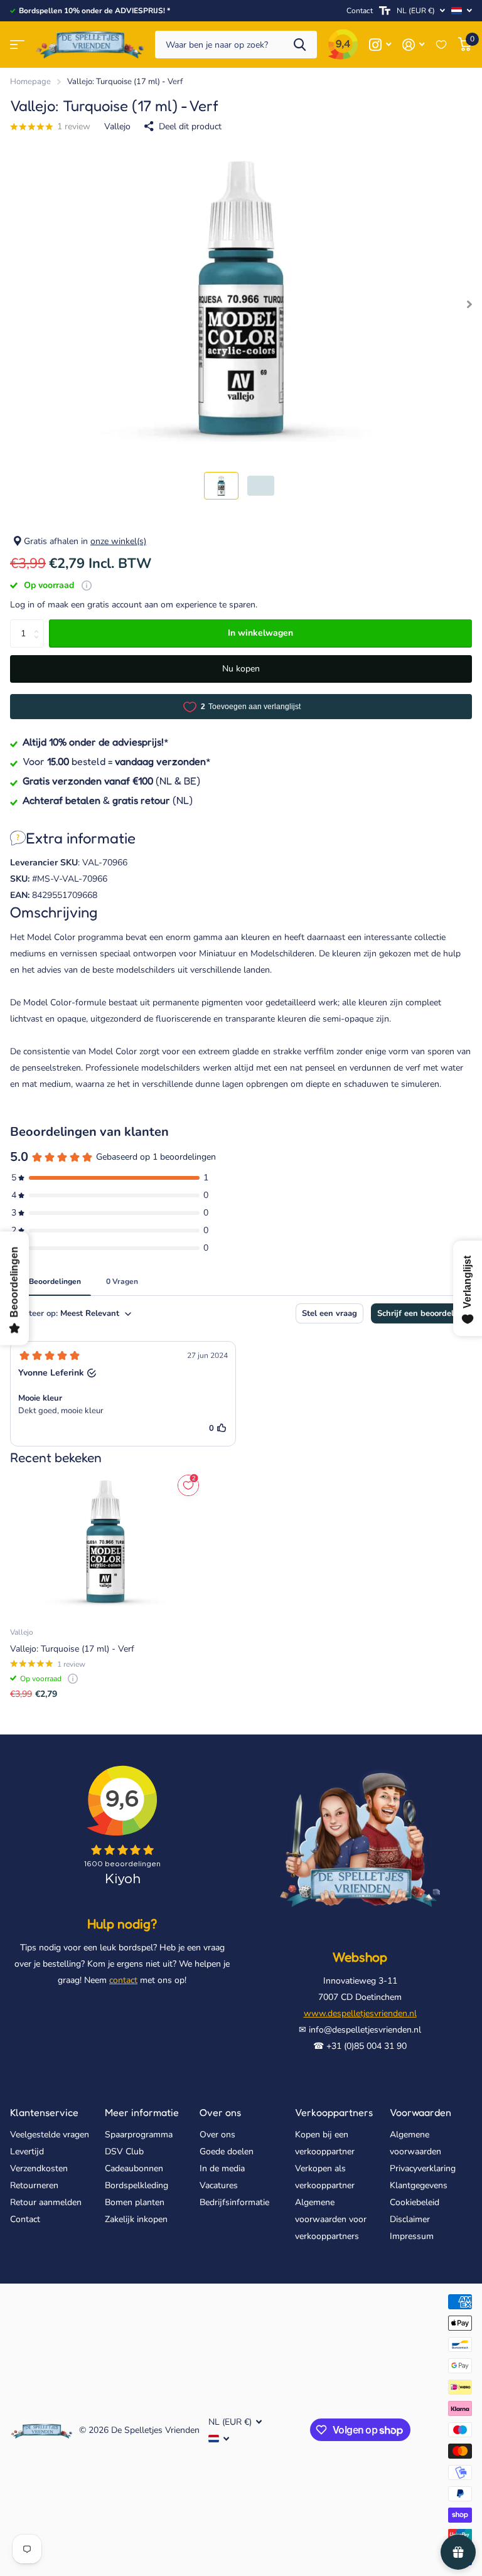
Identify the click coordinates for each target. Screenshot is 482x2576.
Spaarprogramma (139, 2135)
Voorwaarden (420, 2112)
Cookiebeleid (415, 2202)
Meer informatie (142, 2112)
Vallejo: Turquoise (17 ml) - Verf (72, 1649)
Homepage (30, 82)
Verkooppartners (334, 2112)
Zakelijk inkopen (136, 2219)
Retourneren (34, 2185)
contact (123, 1980)
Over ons (220, 2112)
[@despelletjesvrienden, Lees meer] (380, 45)
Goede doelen (227, 2151)
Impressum (412, 2236)
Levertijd (27, 2151)
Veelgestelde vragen (50, 2135)
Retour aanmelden (46, 2202)
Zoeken (300, 45)
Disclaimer (410, 2219)
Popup (87, 585)
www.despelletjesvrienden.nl (360, 2013)
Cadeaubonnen (134, 2168)
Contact (360, 11)
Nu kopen (241, 669)
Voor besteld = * (117, 761)
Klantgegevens (419, 2185)
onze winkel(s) (118, 541)
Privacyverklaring (423, 2168)
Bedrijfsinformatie (234, 2202)
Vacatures (219, 2185)
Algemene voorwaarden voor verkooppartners (331, 2219)
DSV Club (124, 2151)
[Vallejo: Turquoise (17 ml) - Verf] (105, 1544)
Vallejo (117, 126)
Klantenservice (44, 2112)
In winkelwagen (260, 633)
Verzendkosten (39, 2168)
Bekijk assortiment (17, 45)
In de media (222, 2168)
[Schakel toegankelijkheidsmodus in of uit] (385, 11)
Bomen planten (135, 2202)
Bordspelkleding (137, 2185)
